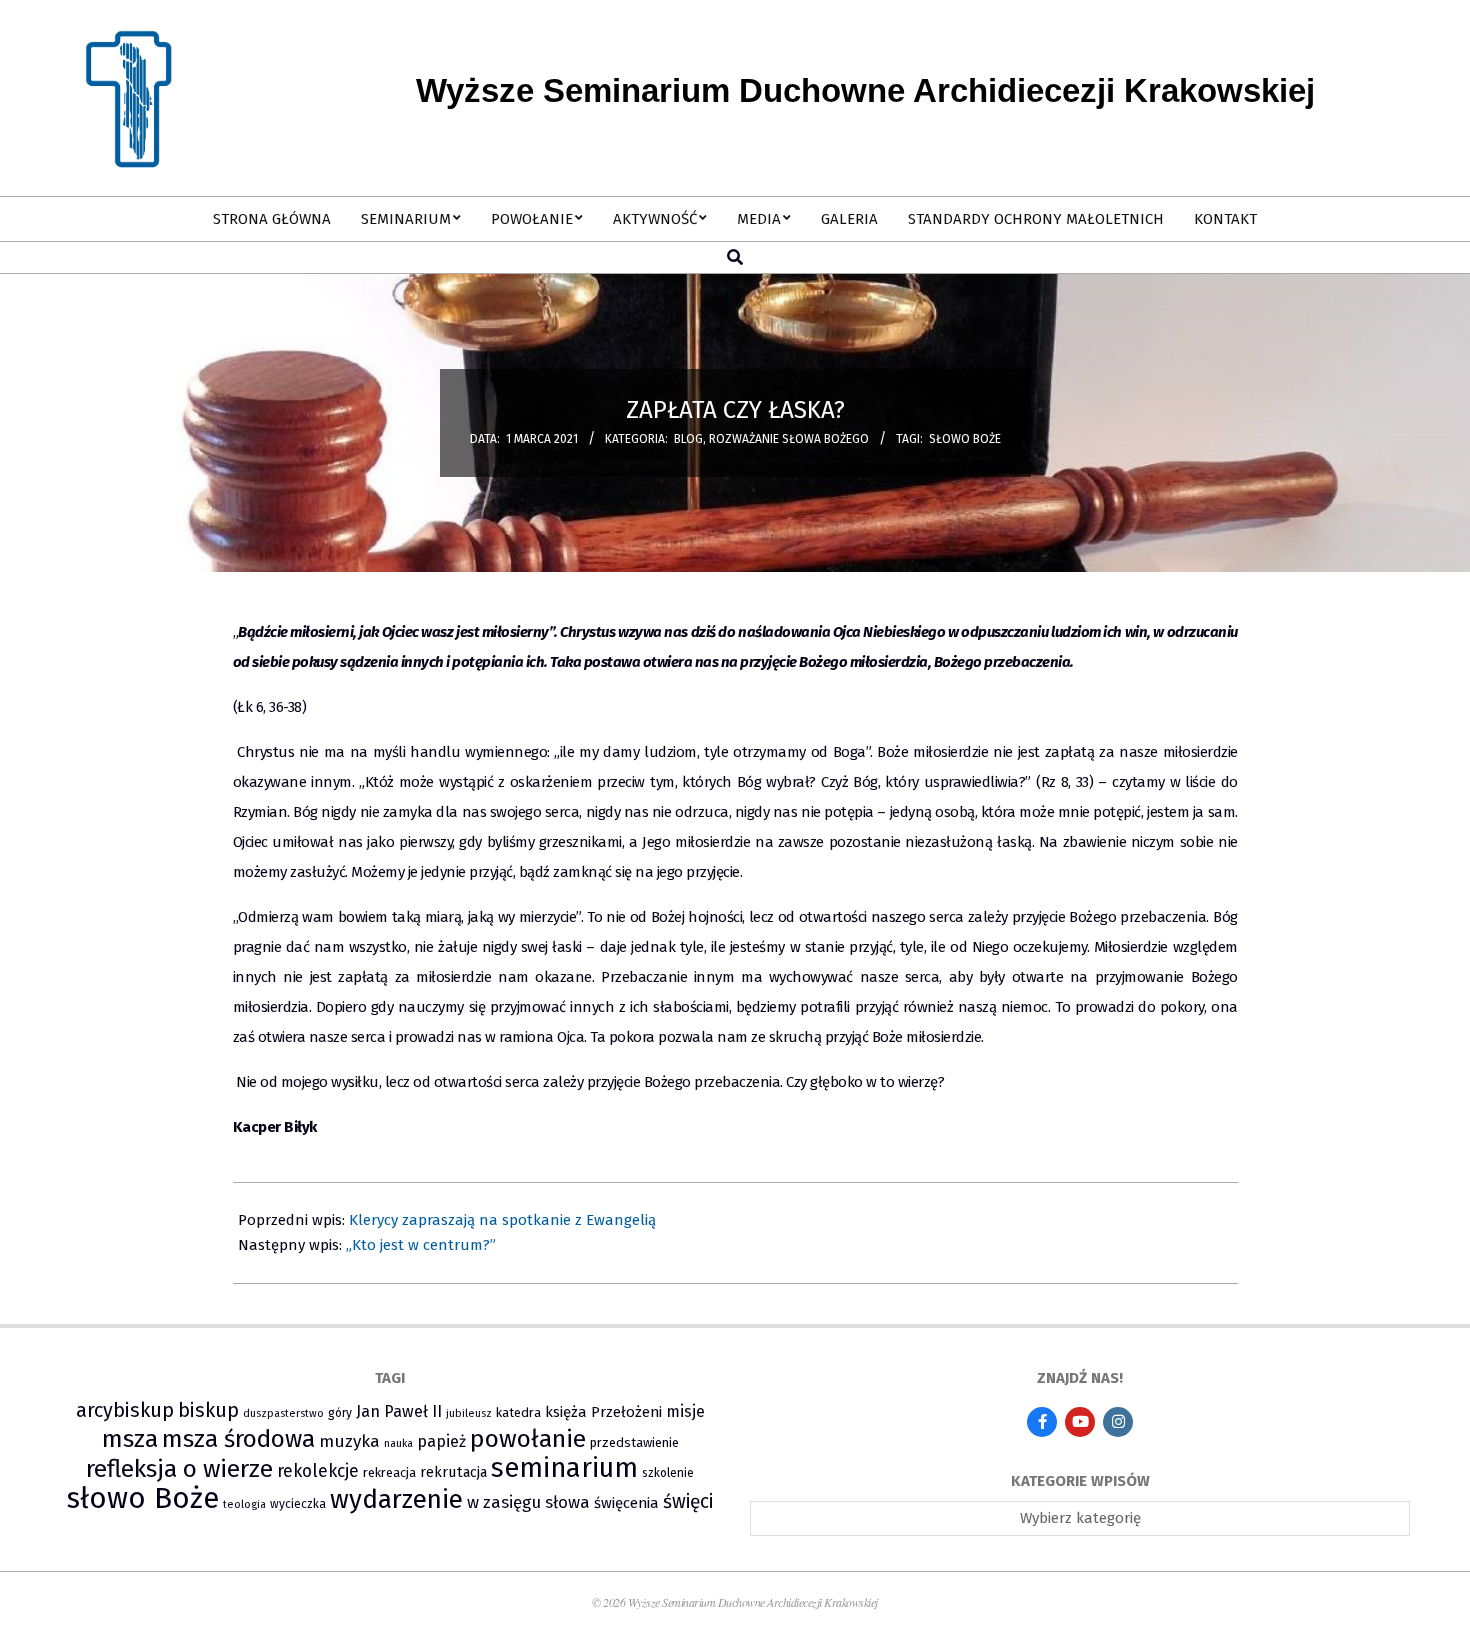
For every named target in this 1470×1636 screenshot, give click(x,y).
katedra (518, 1412)
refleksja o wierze (179, 1468)
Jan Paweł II (399, 1411)
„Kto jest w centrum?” (421, 1245)
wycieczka (298, 1504)
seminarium (564, 1468)
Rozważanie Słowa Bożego (789, 439)
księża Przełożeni (603, 1412)
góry (340, 1413)
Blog (688, 439)
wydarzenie (396, 1499)
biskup (208, 1410)
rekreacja (389, 1472)
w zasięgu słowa (528, 1502)
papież (441, 1441)
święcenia (626, 1503)
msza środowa (238, 1438)
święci (688, 1501)
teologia (244, 1504)
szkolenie (668, 1473)
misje (685, 1411)
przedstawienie (634, 1442)
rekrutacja (453, 1472)
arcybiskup (125, 1410)
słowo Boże (965, 439)
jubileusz (469, 1413)
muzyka (349, 1441)
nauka (398, 1443)
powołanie (528, 1439)
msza (130, 1439)
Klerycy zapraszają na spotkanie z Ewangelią (502, 1220)
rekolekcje (318, 1471)
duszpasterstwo (283, 1413)
